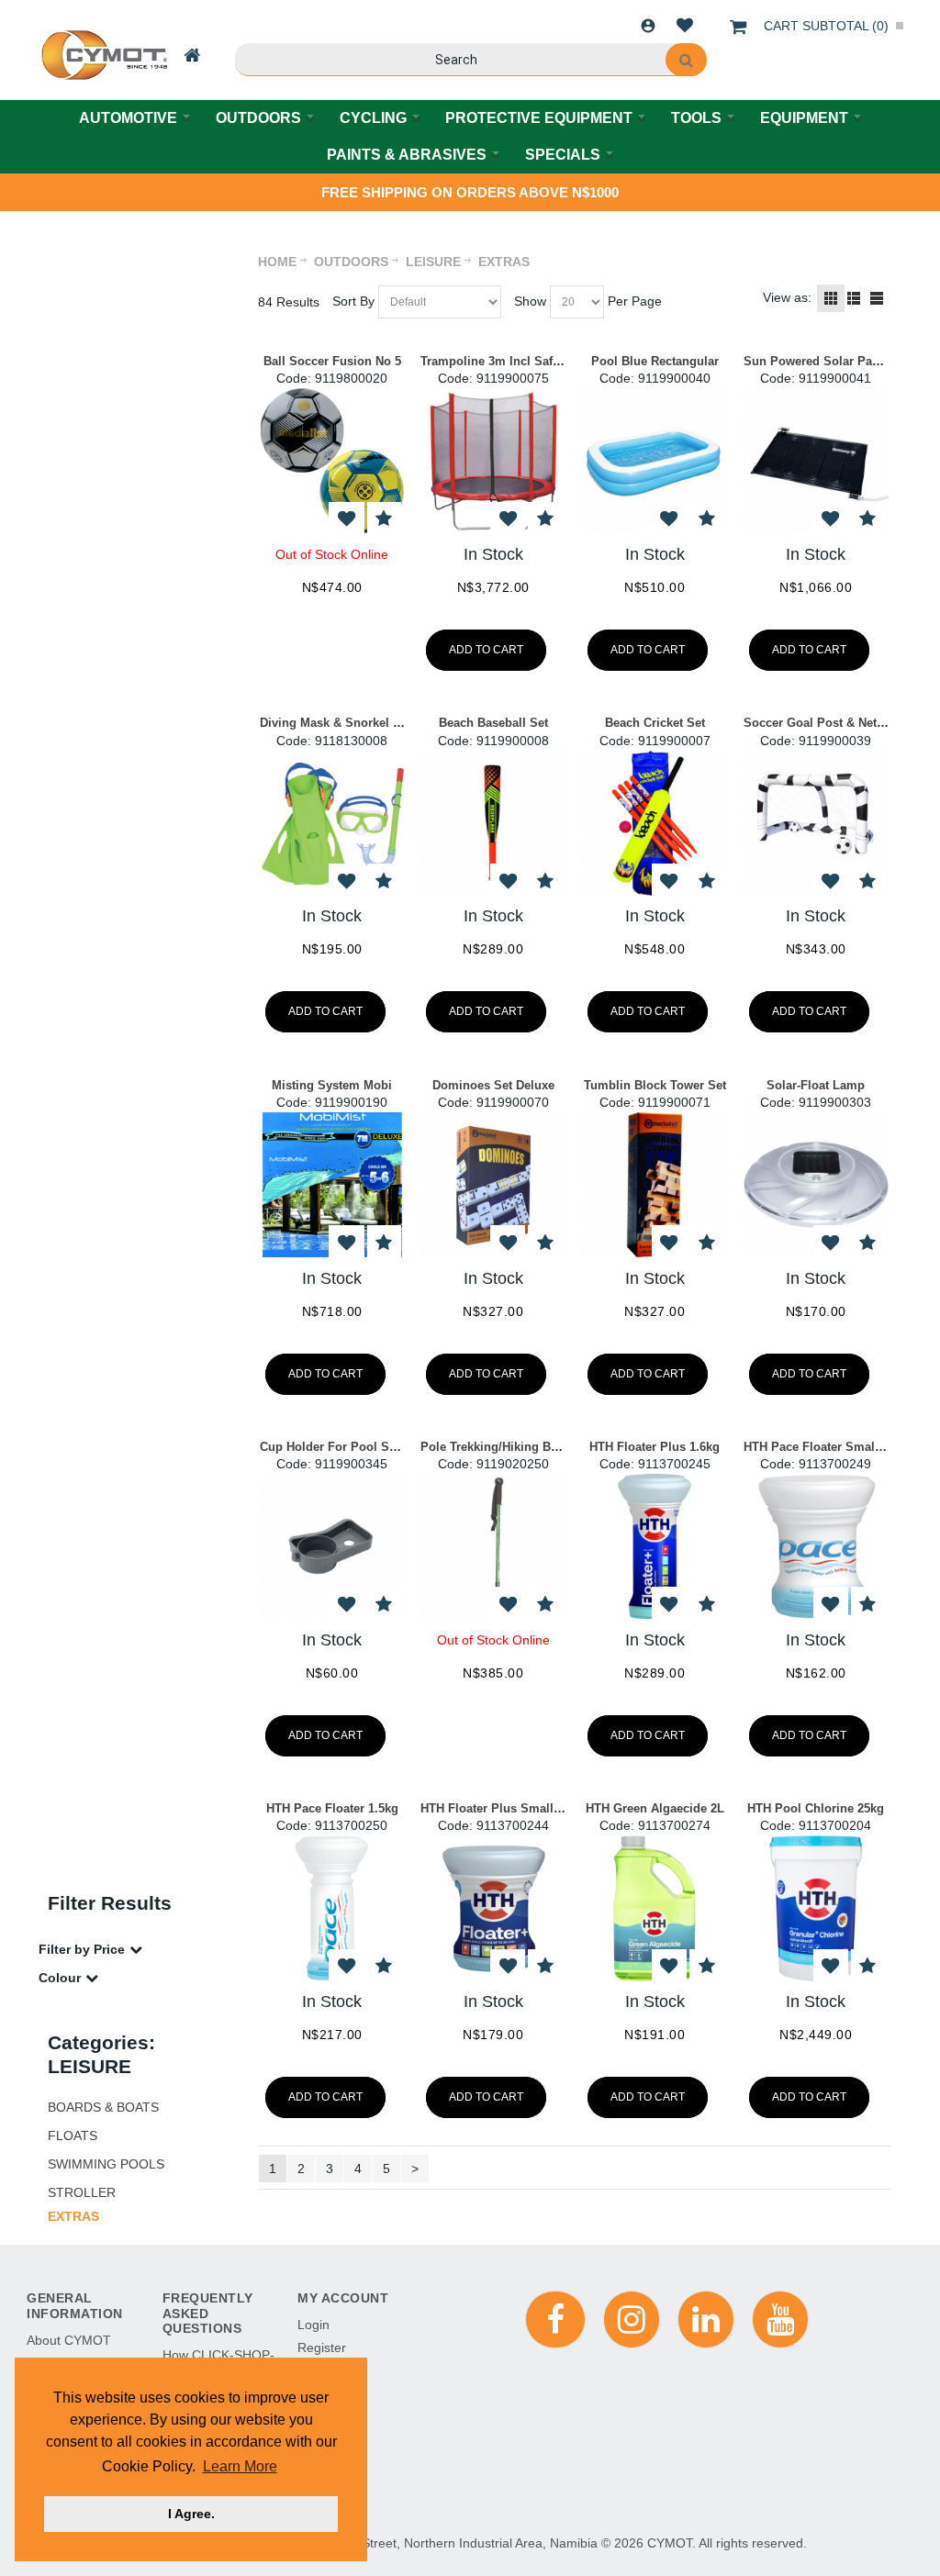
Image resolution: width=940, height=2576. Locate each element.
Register (322, 2347)
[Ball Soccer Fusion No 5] (332, 461)
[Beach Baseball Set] (493, 823)
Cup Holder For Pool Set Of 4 (343, 1447)
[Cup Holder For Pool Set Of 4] (332, 1546)
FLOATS (73, 2136)
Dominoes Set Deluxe (493, 1085)
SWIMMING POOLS (106, 2164)
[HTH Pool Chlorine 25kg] (816, 1908)
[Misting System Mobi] (332, 1185)
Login (648, 26)
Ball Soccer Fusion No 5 (332, 361)
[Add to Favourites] (384, 520)
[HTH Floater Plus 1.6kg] (655, 1546)
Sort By (353, 301)
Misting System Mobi (332, 1085)
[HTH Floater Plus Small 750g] (493, 1908)
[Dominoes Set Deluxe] (493, 1185)
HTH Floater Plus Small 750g (502, 1808)
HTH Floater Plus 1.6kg (655, 1447)
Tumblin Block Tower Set (655, 1085)
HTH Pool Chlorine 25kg (816, 1808)
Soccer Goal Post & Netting (821, 723)
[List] (854, 298)
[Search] (686, 60)
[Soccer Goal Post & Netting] (816, 823)
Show (530, 301)
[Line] (877, 298)
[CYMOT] (102, 55)
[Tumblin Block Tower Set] (655, 1185)
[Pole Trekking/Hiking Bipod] (493, 1546)
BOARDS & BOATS (103, 2107)
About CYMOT (69, 2340)
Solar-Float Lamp (816, 1085)
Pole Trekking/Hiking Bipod (498, 1447)
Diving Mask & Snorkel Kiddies (348, 723)
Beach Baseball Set (493, 723)
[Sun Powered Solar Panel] (816, 461)
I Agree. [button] (191, 2514)
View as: (787, 297)
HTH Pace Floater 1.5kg (332, 1808)
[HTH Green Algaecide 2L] (655, 1908)
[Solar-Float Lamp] (816, 1185)
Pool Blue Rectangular (655, 361)
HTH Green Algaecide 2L (655, 1808)
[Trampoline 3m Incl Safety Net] (493, 461)
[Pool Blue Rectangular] (655, 461)
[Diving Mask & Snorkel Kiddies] (332, 823)
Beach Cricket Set (655, 723)
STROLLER (82, 2192)
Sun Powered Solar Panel (817, 361)
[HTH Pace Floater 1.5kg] (332, 1908)
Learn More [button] (240, 2466)
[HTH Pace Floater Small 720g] (816, 1546)
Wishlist (685, 26)
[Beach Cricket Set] (655, 823)
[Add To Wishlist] (346, 520)
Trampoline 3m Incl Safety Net (506, 361)
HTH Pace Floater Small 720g (826, 1447)
